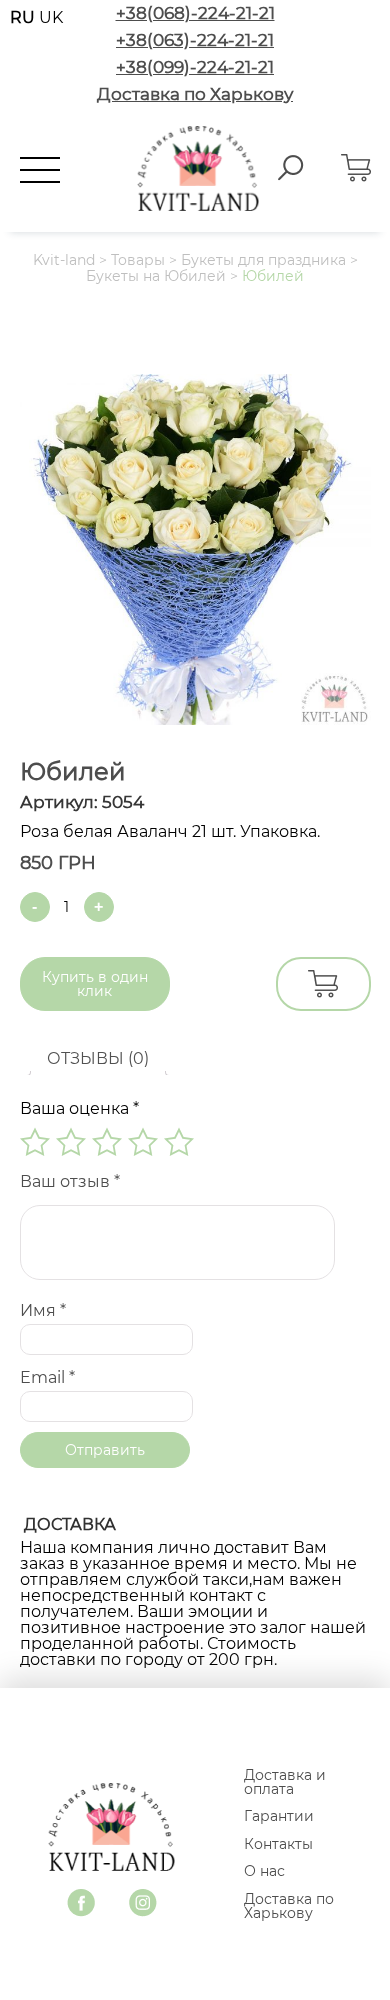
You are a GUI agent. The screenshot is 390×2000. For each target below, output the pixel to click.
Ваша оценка (79, 1108)
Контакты (278, 1844)
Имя (43, 1310)
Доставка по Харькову (289, 1906)
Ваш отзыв (70, 1181)
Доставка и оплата (285, 1782)
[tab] (98, 1059)
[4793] (323, 984)
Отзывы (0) (98, 1058)
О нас (264, 1871)
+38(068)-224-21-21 (195, 13)
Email (47, 1377)
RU (24, 17)
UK (51, 17)
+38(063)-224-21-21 (195, 40)
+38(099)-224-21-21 (195, 67)
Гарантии (279, 1816)
